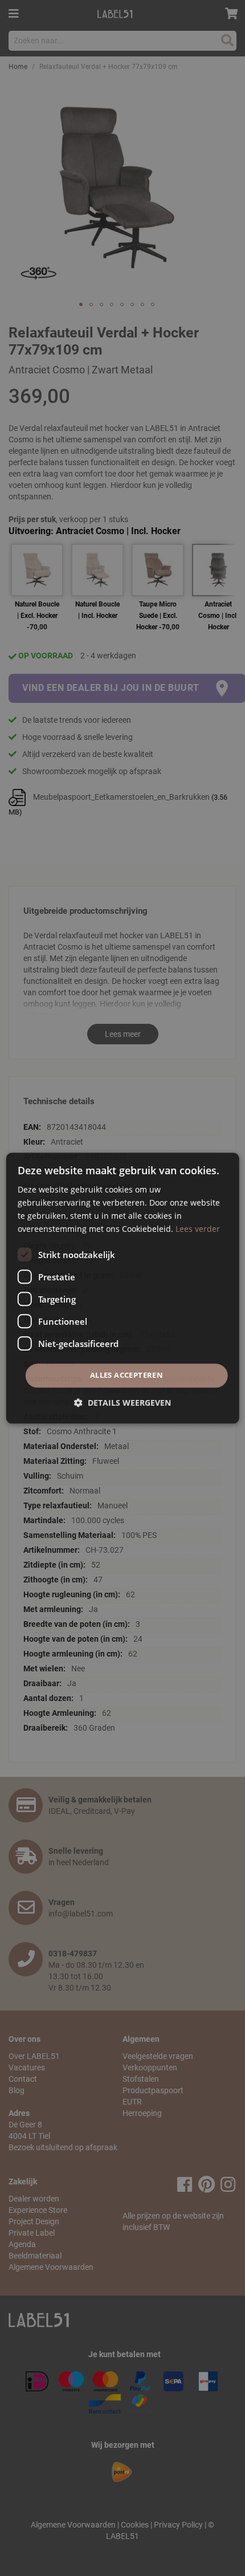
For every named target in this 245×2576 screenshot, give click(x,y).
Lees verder (198, 1229)
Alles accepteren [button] (126, 1376)
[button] (122, 1403)
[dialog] (123, 1288)
